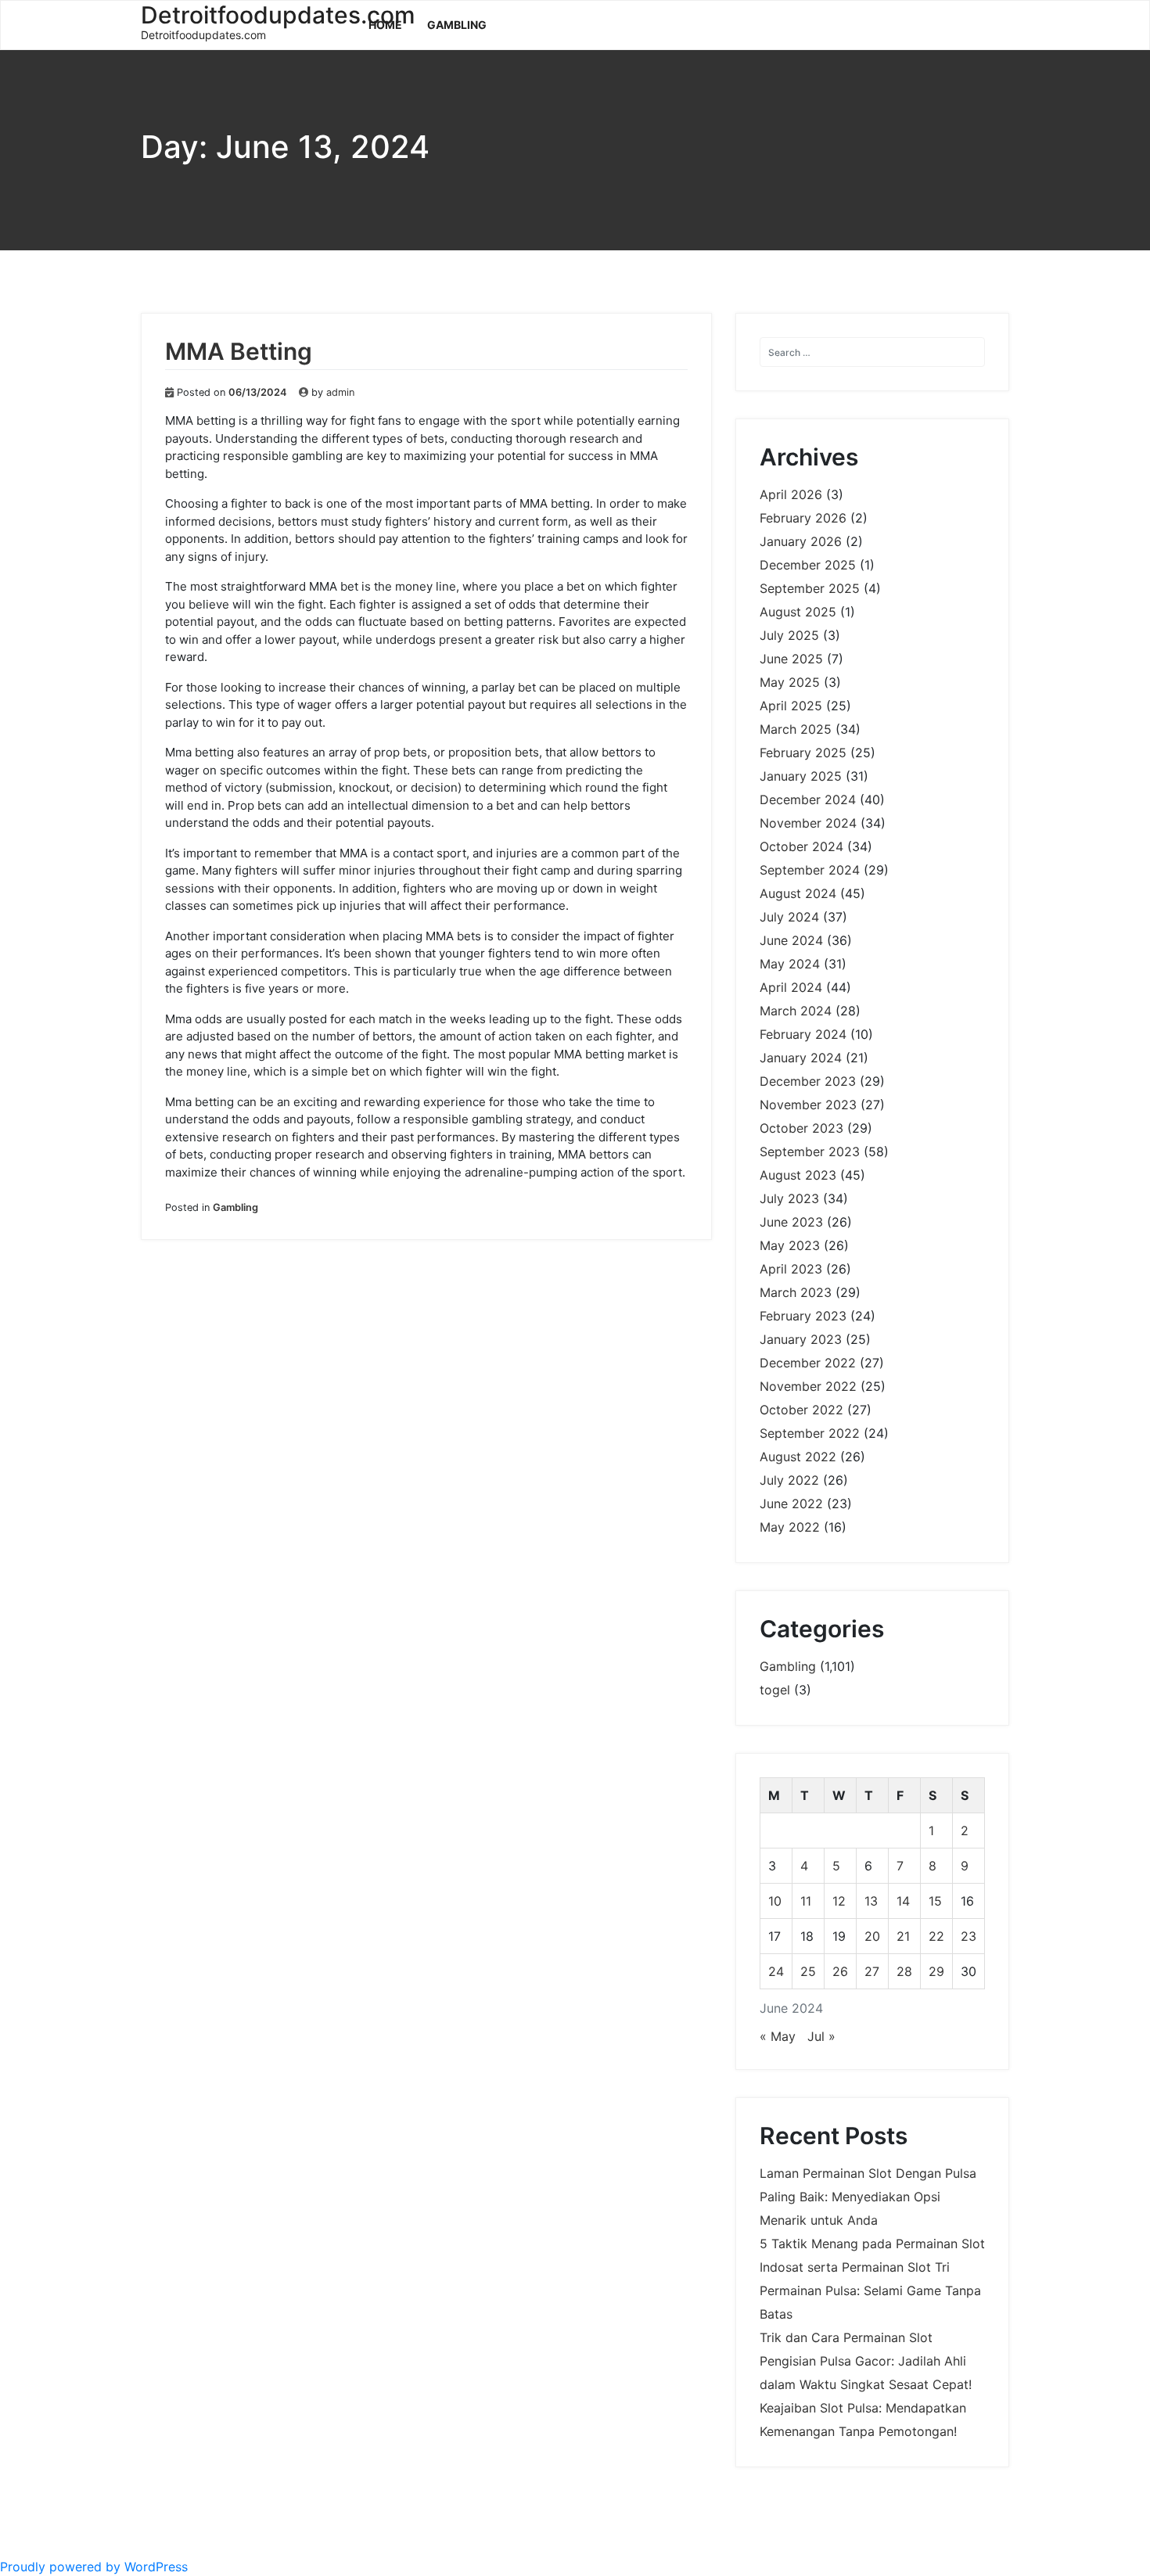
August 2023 (798, 1175)
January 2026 (801, 541)
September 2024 (810, 870)
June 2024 (791, 940)
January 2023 (801, 1339)
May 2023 (790, 1245)
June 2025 (791, 659)
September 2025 (810, 588)
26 (840, 1971)
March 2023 (796, 1292)
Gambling (457, 25)
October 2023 (801, 1128)
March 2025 (796, 729)
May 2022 (790, 1527)
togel (775, 1690)
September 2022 (810, 1433)
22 (936, 1936)
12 (839, 1901)
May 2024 (790, 964)
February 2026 (803, 518)
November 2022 (808, 1386)
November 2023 (808, 1105)
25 (808, 1971)
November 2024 (808, 823)
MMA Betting (239, 351)
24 (776, 1971)
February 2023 (803, 1316)
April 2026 (791, 494)
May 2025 (790, 682)
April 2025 (791, 706)
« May (778, 2036)
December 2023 (808, 1081)
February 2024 (803, 1034)
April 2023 (791, 1269)
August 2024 (798, 893)
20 (872, 1936)
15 (935, 1901)
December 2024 (808, 799)
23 (969, 1936)
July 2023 (789, 1198)
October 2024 (801, 846)
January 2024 (801, 1058)
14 (903, 1901)
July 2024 (789, 917)
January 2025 (801, 776)
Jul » (821, 2036)
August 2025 (798, 612)
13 (871, 1901)
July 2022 (789, 1480)
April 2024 (791, 987)
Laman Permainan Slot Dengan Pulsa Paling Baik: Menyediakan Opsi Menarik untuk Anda (868, 2197)
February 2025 (803, 753)
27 (872, 1971)
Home (385, 25)
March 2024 (796, 1011)
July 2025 (789, 635)
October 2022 (801, 1410)
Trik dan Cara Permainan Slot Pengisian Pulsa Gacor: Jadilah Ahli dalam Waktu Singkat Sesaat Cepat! (866, 2361)
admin (340, 392)
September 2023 (810, 1151)
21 (903, 1936)
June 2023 (791, 1222)
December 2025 (808, 565)
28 (904, 1971)
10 (775, 1901)
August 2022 (798, 1457)
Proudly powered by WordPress (94, 2567)
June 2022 (791, 1504)
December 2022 (808, 1363)
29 (936, 1971)
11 (806, 1901)
